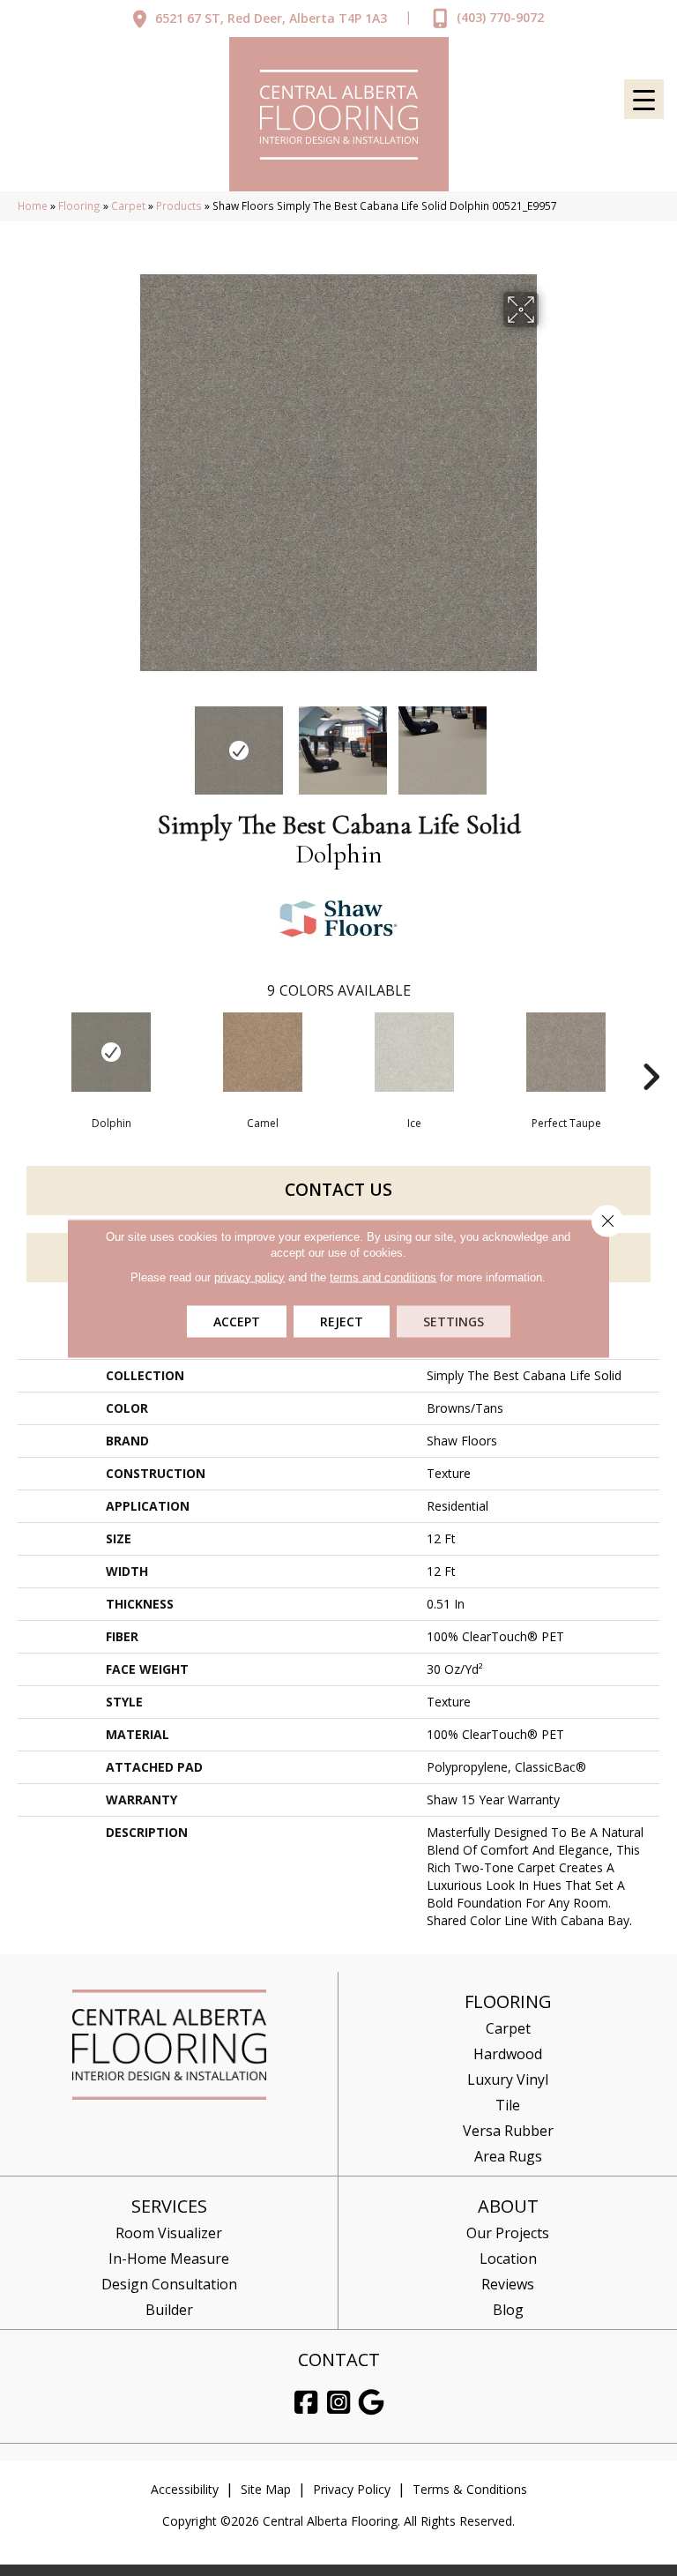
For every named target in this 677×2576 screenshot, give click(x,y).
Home (33, 205)
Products (179, 205)
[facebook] (307, 2403)
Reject (342, 1321)
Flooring (79, 205)
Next (550, 742)
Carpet (128, 205)
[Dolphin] (111, 1052)
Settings (454, 1321)
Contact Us (338, 1190)
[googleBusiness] (372, 2403)
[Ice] (414, 1052)
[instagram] (339, 2403)
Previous (127, 742)
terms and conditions (383, 1277)
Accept (237, 1321)
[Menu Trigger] (644, 99)
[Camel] (263, 1052)
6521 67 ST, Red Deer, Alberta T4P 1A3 (271, 18)
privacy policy (249, 1277)
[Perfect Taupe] (566, 1052)
